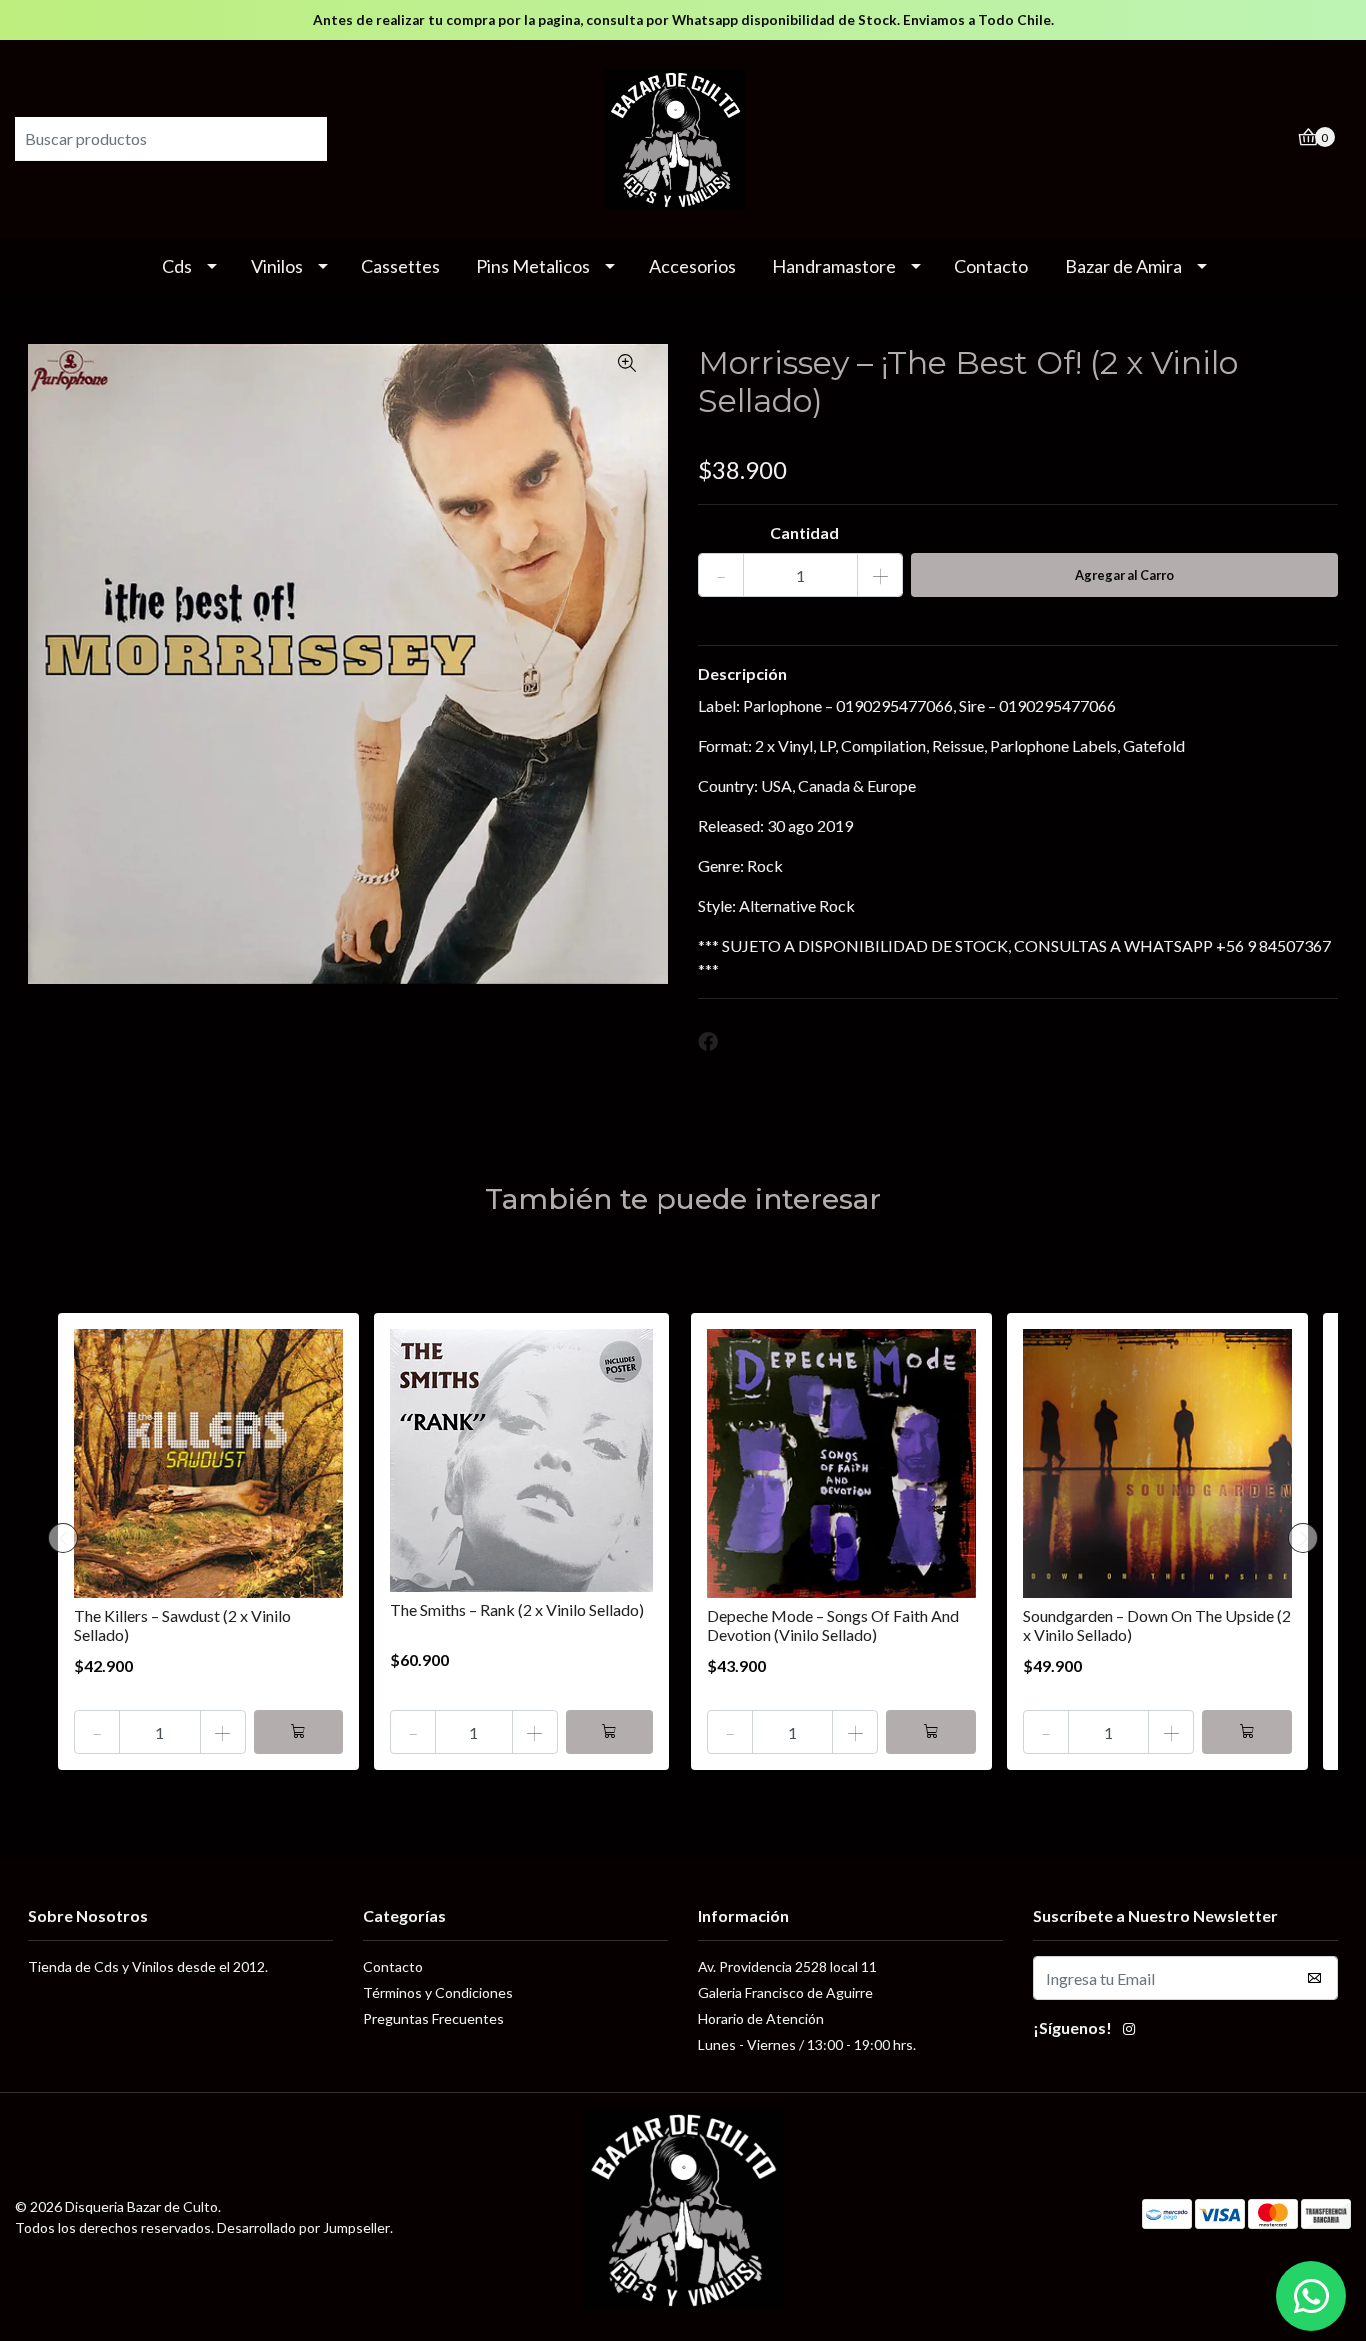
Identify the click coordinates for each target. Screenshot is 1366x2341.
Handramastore (834, 266)
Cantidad (804, 532)
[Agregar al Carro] (299, 1732)
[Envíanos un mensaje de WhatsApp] (1311, 2296)
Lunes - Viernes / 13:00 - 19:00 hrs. (807, 2044)
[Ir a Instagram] (1129, 2031)
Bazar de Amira (1123, 266)
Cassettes (400, 266)
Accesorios (692, 266)
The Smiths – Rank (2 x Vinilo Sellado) (517, 1609)
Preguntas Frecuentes (433, 2018)
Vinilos (277, 266)
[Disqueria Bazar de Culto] (683, 136)
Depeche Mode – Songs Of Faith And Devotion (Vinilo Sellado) (833, 1625)
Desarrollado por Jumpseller (303, 2227)
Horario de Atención (761, 2018)
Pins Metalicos (533, 266)
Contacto (991, 266)
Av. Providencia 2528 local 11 (787, 1966)
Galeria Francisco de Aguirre (785, 1992)
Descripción (742, 673)
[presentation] (63, 1538)
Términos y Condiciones (438, 1992)
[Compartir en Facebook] (708, 1042)
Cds (177, 266)
